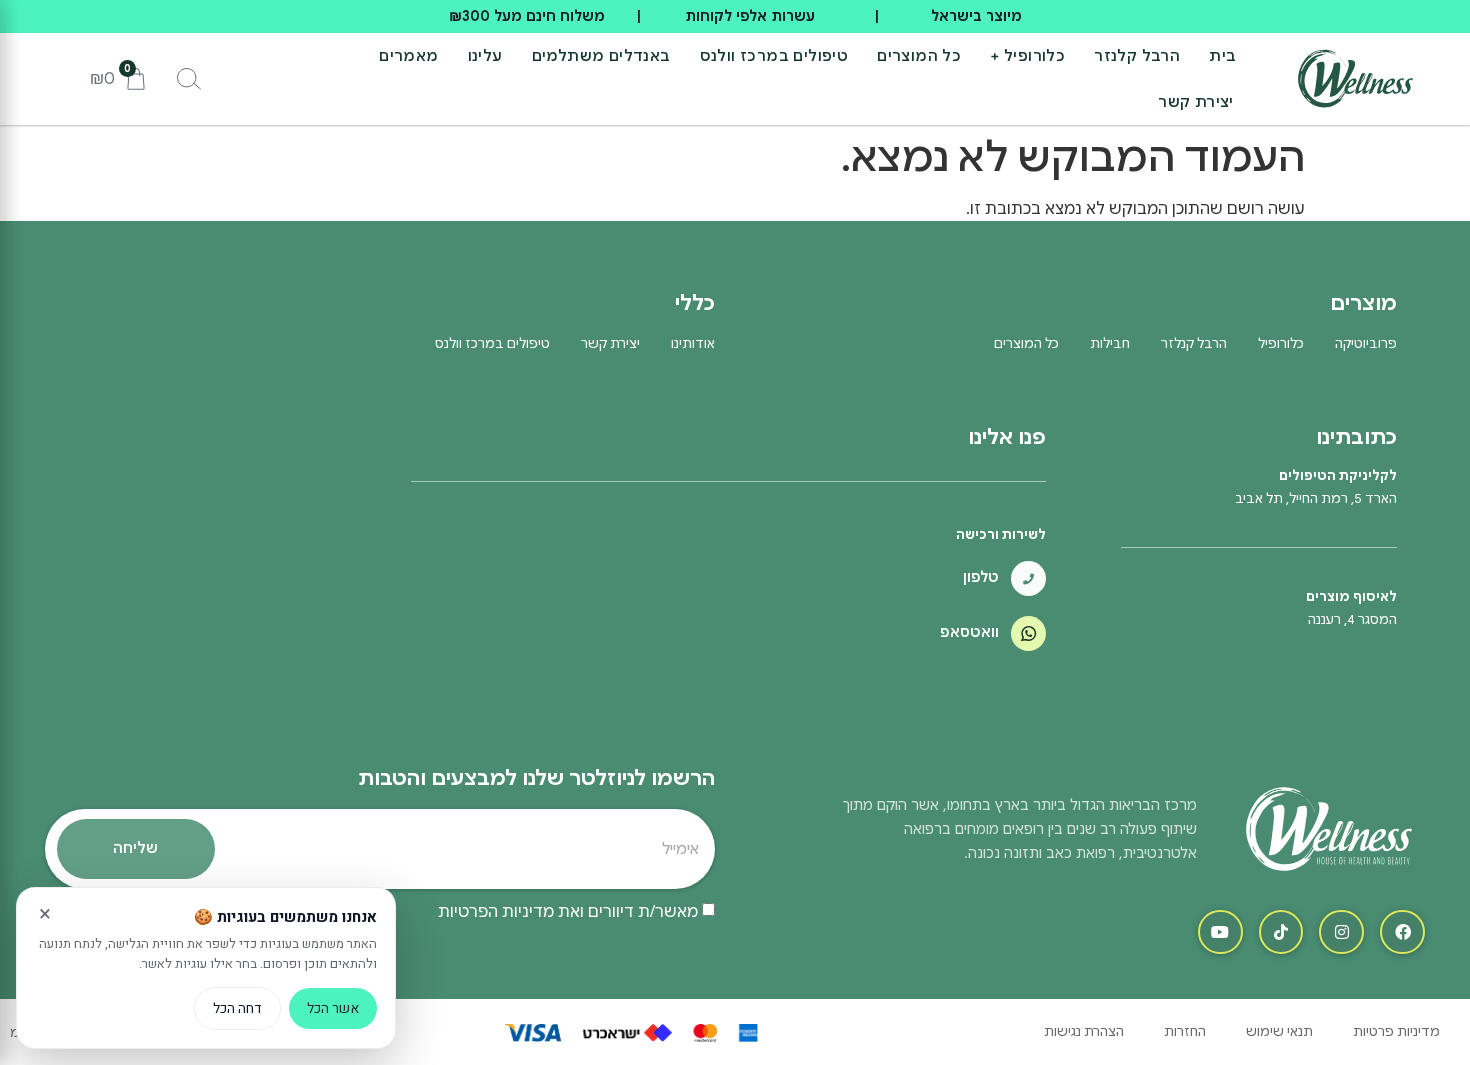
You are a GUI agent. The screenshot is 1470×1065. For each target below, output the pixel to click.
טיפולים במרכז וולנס (774, 56)
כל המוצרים (919, 56)
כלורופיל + (1027, 56)
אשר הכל (333, 1008)
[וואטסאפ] (1028, 633)
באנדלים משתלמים (601, 56)
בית (1222, 56)
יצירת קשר (1196, 102)
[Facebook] (1402, 932)
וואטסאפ (969, 632)
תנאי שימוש (1279, 1031)
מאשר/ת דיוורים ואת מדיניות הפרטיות (568, 911)
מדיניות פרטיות (1396, 1031)
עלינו (485, 56)
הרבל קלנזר (1137, 56)
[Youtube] (1220, 932)
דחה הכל (237, 1008)
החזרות (1185, 1031)
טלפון (981, 577)
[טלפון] (1028, 578)
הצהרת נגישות (1084, 1031)
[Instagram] (1341, 932)
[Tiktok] (1281, 932)
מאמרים (408, 56)
